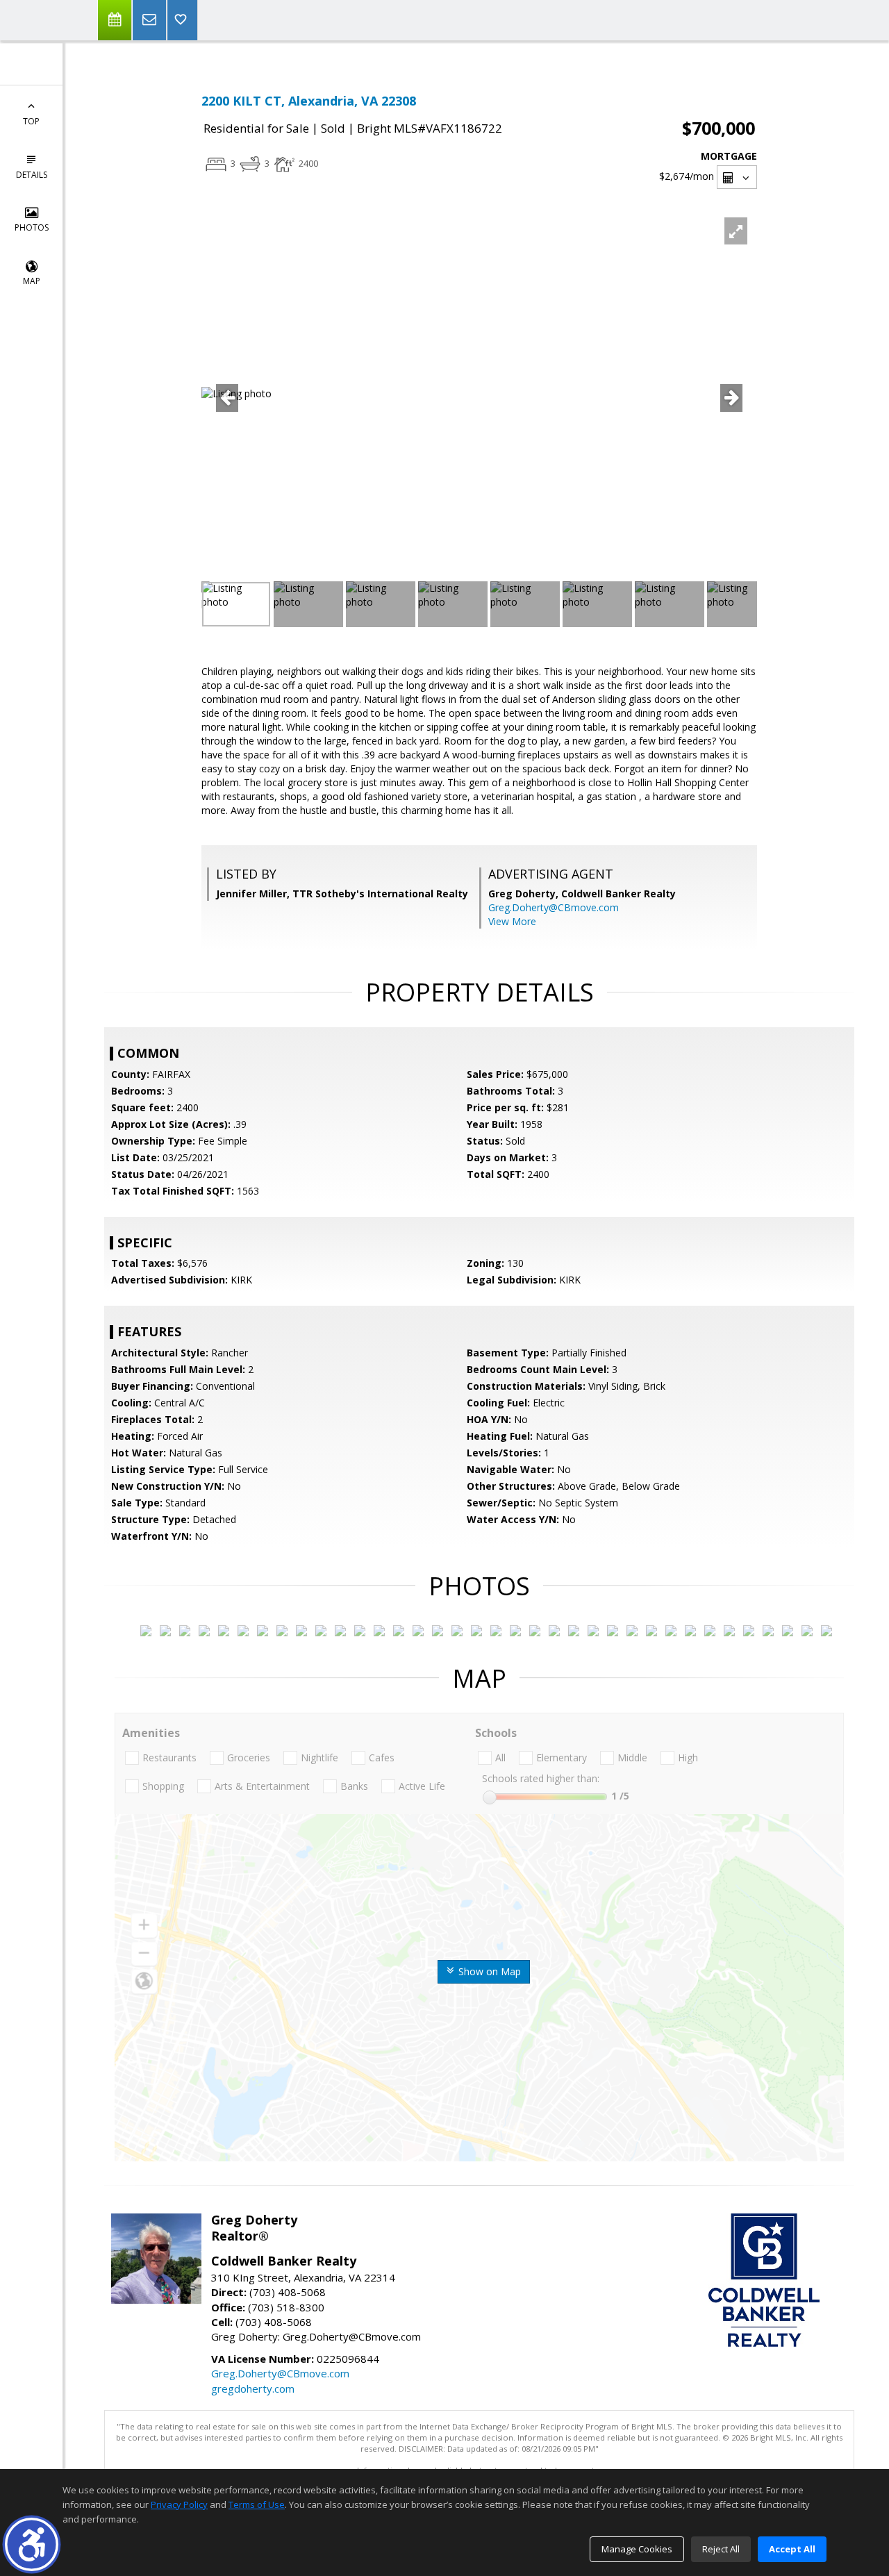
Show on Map (488, 1971)
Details (32, 175)
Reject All (721, 2549)
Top (31, 121)
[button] (32, 2544)
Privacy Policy (179, 2504)
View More (512, 921)
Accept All (792, 2549)
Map (32, 281)
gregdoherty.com (253, 2388)
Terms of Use (257, 2504)
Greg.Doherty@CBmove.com (554, 907)
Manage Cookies (637, 2549)
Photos (32, 227)
